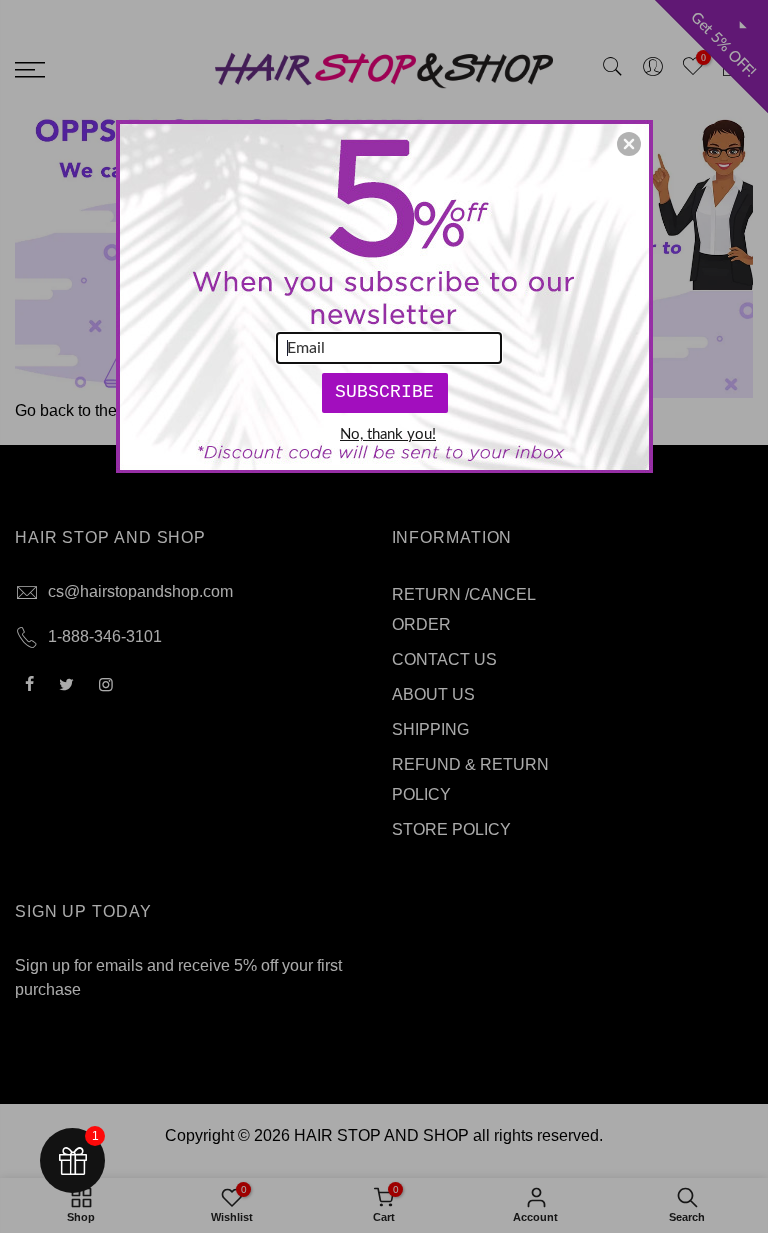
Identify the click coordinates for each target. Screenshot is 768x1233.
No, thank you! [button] (388, 434)
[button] (629, 144)
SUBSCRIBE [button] (384, 392)
